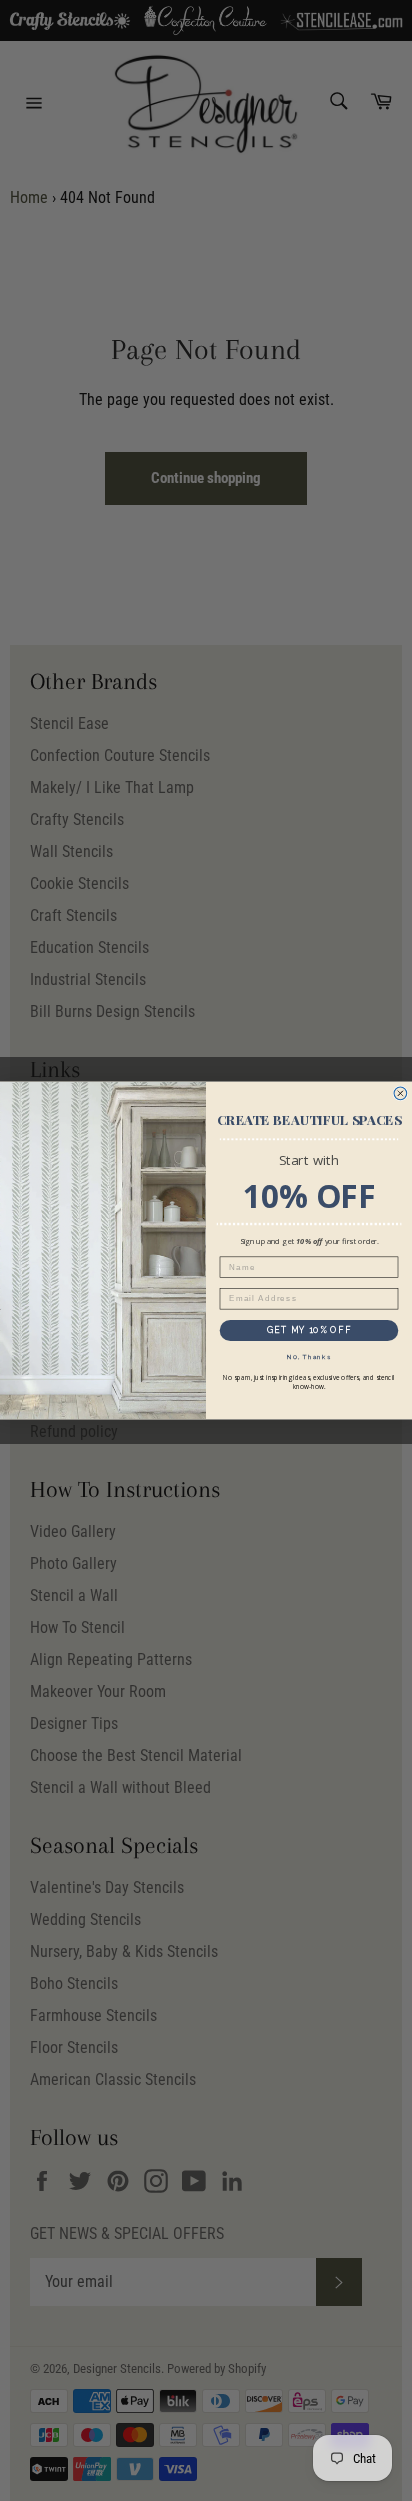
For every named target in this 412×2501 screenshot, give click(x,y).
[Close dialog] (400, 1093)
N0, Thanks (309, 1356)
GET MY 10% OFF (309, 1330)
